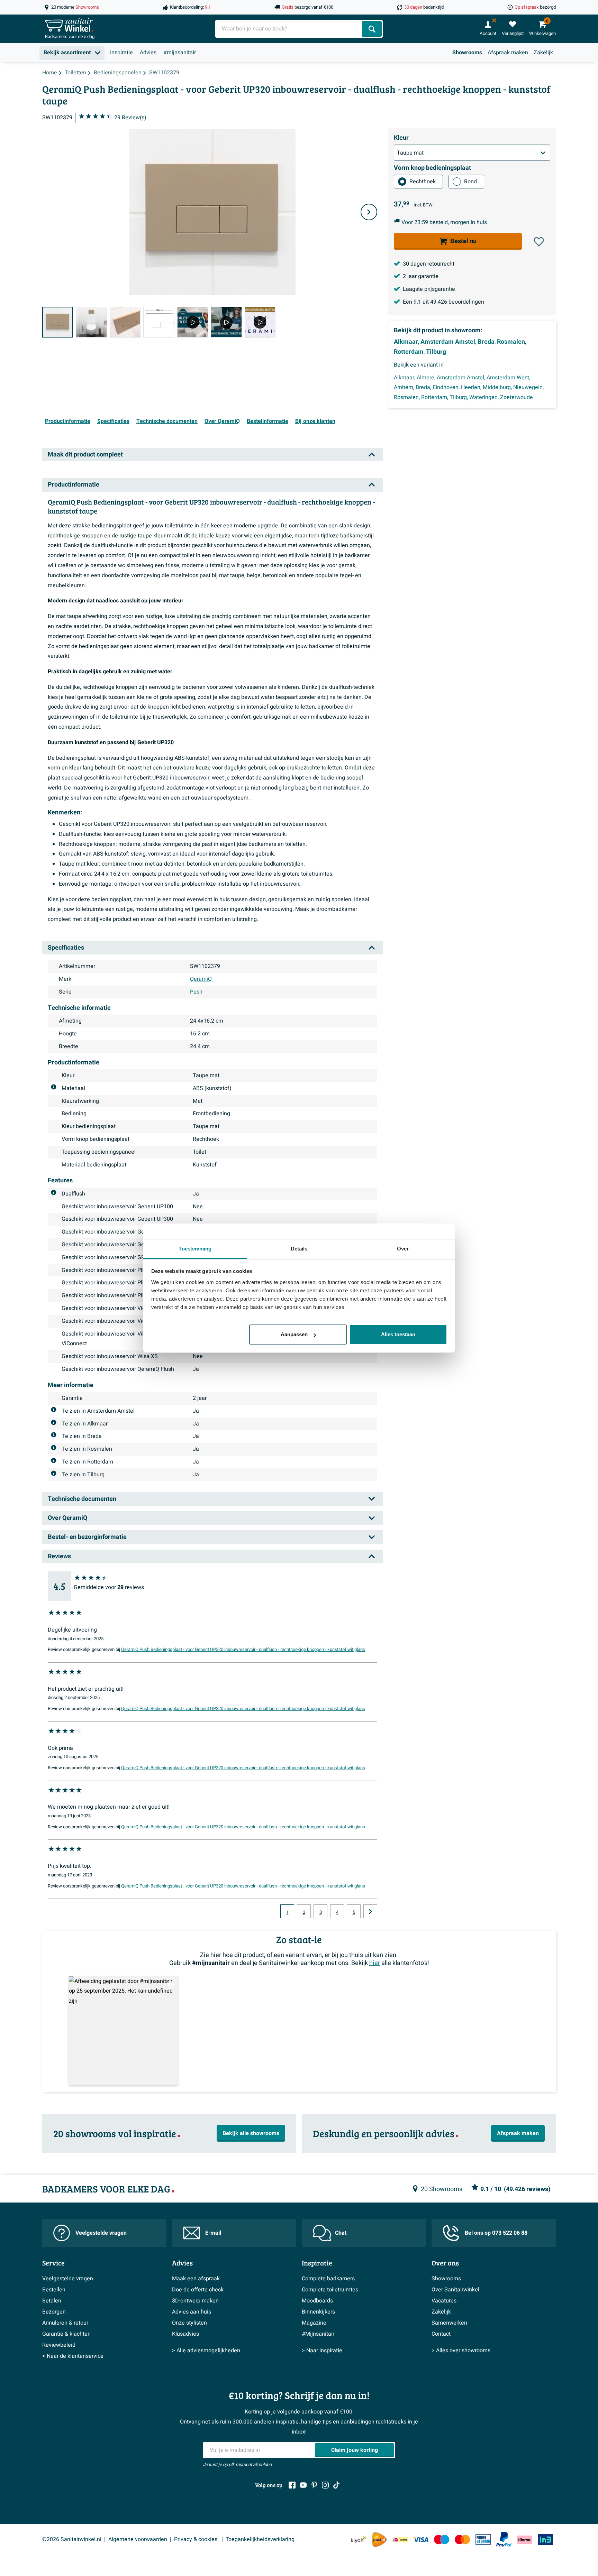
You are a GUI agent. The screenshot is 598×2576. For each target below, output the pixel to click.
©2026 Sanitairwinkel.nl (72, 2539)
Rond (470, 182)
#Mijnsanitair (318, 2334)
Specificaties (113, 421)
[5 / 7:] (193, 322)
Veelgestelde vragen (101, 2233)
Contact (441, 2334)
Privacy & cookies (196, 2539)
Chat (341, 2233)
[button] (539, 242)
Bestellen (54, 2290)
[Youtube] (303, 2485)
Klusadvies (185, 2334)
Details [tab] (299, 1249)
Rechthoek (423, 182)
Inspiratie (121, 53)
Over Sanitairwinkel (455, 2290)
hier (375, 1963)
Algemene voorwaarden (138, 2539)
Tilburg (436, 352)
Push (196, 992)
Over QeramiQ (222, 421)
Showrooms (467, 53)
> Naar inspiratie (322, 2351)
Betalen (52, 2301)
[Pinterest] (314, 2485)
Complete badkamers (328, 2279)
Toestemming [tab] (195, 1249)
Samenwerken (449, 2323)
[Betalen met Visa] (421, 2540)
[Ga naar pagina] (370, 1911)
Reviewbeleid (59, 2345)
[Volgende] (369, 212)
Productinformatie (68, 421)
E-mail (213, 2233)
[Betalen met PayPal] (504, 2540)
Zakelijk (543, 53)
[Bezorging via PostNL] (379, 2540)
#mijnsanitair (180, 53)
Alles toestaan (398, 1334)
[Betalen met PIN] (483, 2539)
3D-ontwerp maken (195, 2301)
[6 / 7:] (226, 322)
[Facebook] (292, 2485)
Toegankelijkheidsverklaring (260, 2539)
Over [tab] (403, 1249)
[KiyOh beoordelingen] (359, 2540)
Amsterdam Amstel (448, 342)
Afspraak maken (508, 53)
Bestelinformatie (268, 421)
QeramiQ (201, 979)
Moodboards (317, 2301)
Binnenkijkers (318, 2312)
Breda (486, 342)
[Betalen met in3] (545, 2540)
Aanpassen (294, 1334)
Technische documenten (167, 421)
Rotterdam (409, 352)
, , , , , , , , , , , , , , (469, 388)
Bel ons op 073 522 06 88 (496, 2233)
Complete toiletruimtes (330, 2290)
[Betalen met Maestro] (442, 2540)
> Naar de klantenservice (73, 2356)
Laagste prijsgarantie (429, 289)
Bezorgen (54, 2312)
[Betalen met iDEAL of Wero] (400, 2540)
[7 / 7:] (260, 322)
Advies (148, 53)
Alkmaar (406, 342)
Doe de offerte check (198, 2290)
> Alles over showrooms (461, 2351)
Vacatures (444, 2301)
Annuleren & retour (65, 2323)
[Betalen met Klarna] (525, 2540)
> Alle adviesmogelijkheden (206, 2351)
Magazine (314, 2323)
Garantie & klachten (66, 2334)
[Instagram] (325, 2485)
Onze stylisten (189, 2323)
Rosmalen (511, 342)
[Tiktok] (336, 2485)
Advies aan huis (192, 2312)
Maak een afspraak (196, 2279)
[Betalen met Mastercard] (462, 2540)
